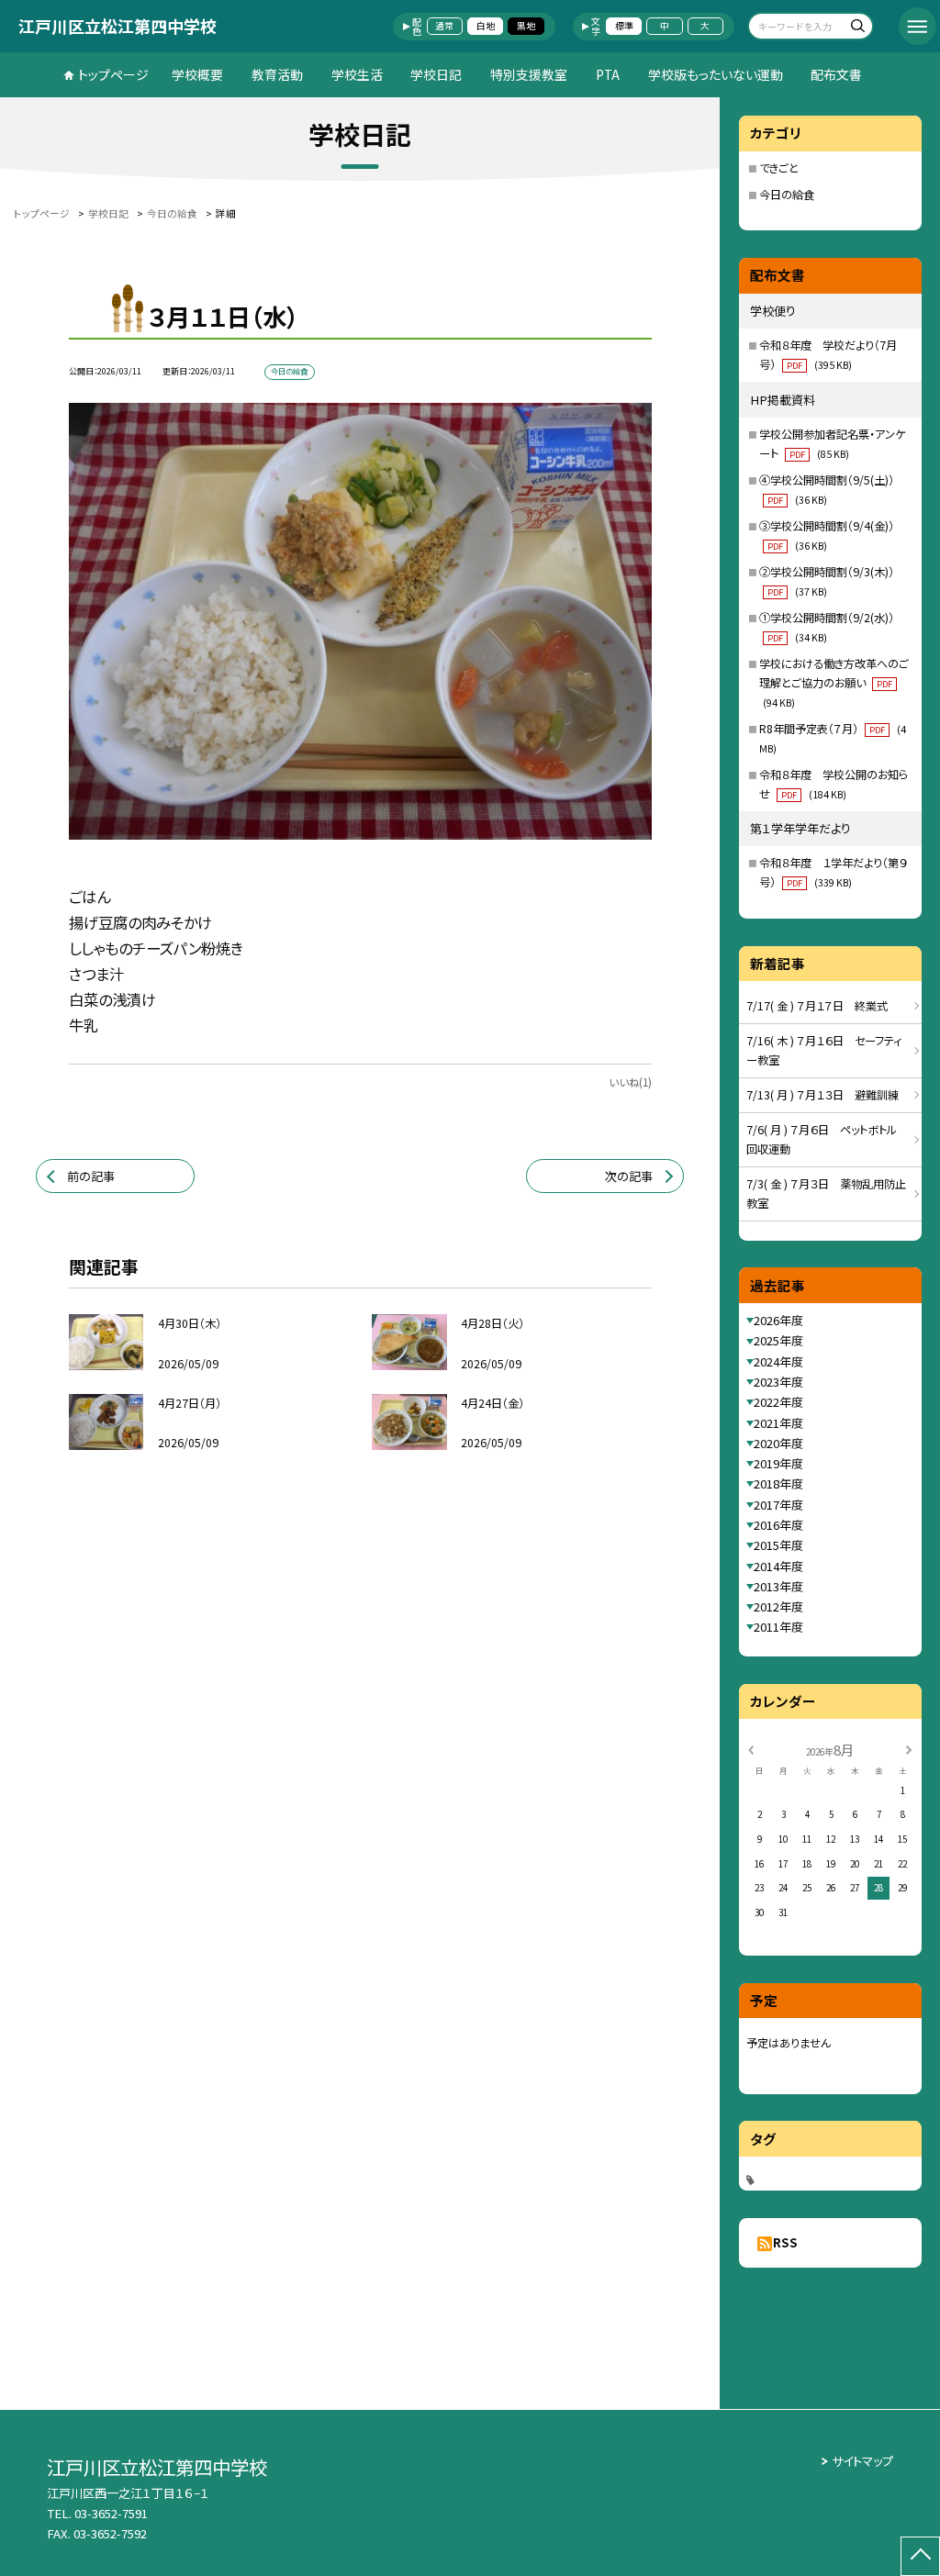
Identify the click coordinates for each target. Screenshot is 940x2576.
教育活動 (277, 74)
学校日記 (436, 74)
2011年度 (778, 1627)
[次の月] (909, 1749)
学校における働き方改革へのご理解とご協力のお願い (834, 682)
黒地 (526, 26)
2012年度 (778, 1606)
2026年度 (778, 1320)
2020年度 (778, 1443)
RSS (785, 2242)
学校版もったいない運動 (716, 74)
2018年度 (778, 1483)
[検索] (857, 28)
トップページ (113, 74)
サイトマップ (862, 2461)
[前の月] (751, 1749)
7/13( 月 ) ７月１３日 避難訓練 (822, 1095)
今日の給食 (787, 195)
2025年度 (778, 1340)
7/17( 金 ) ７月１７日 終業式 (817, 1006)
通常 (444, 26)
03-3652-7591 (111, 2513)
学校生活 (357, 74)
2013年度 (778, 1586)
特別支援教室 (529, 74)
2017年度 (778, 1505)
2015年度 (778, 1545)
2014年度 (778, 1566)
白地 (486, 26)
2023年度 (778, 1382)
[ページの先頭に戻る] (920, 2556)
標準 (624, 26)
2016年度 (778, 1525)
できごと (779, 168)
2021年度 (778, 1423)
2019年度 (778, 1463)
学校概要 (197, 74)
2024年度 (778, 1361)
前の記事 (91, 1176)
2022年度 (778, 1402)
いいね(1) (630, 1082)
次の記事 (629, 1176)
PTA (608, 74)
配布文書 (836, 74)
